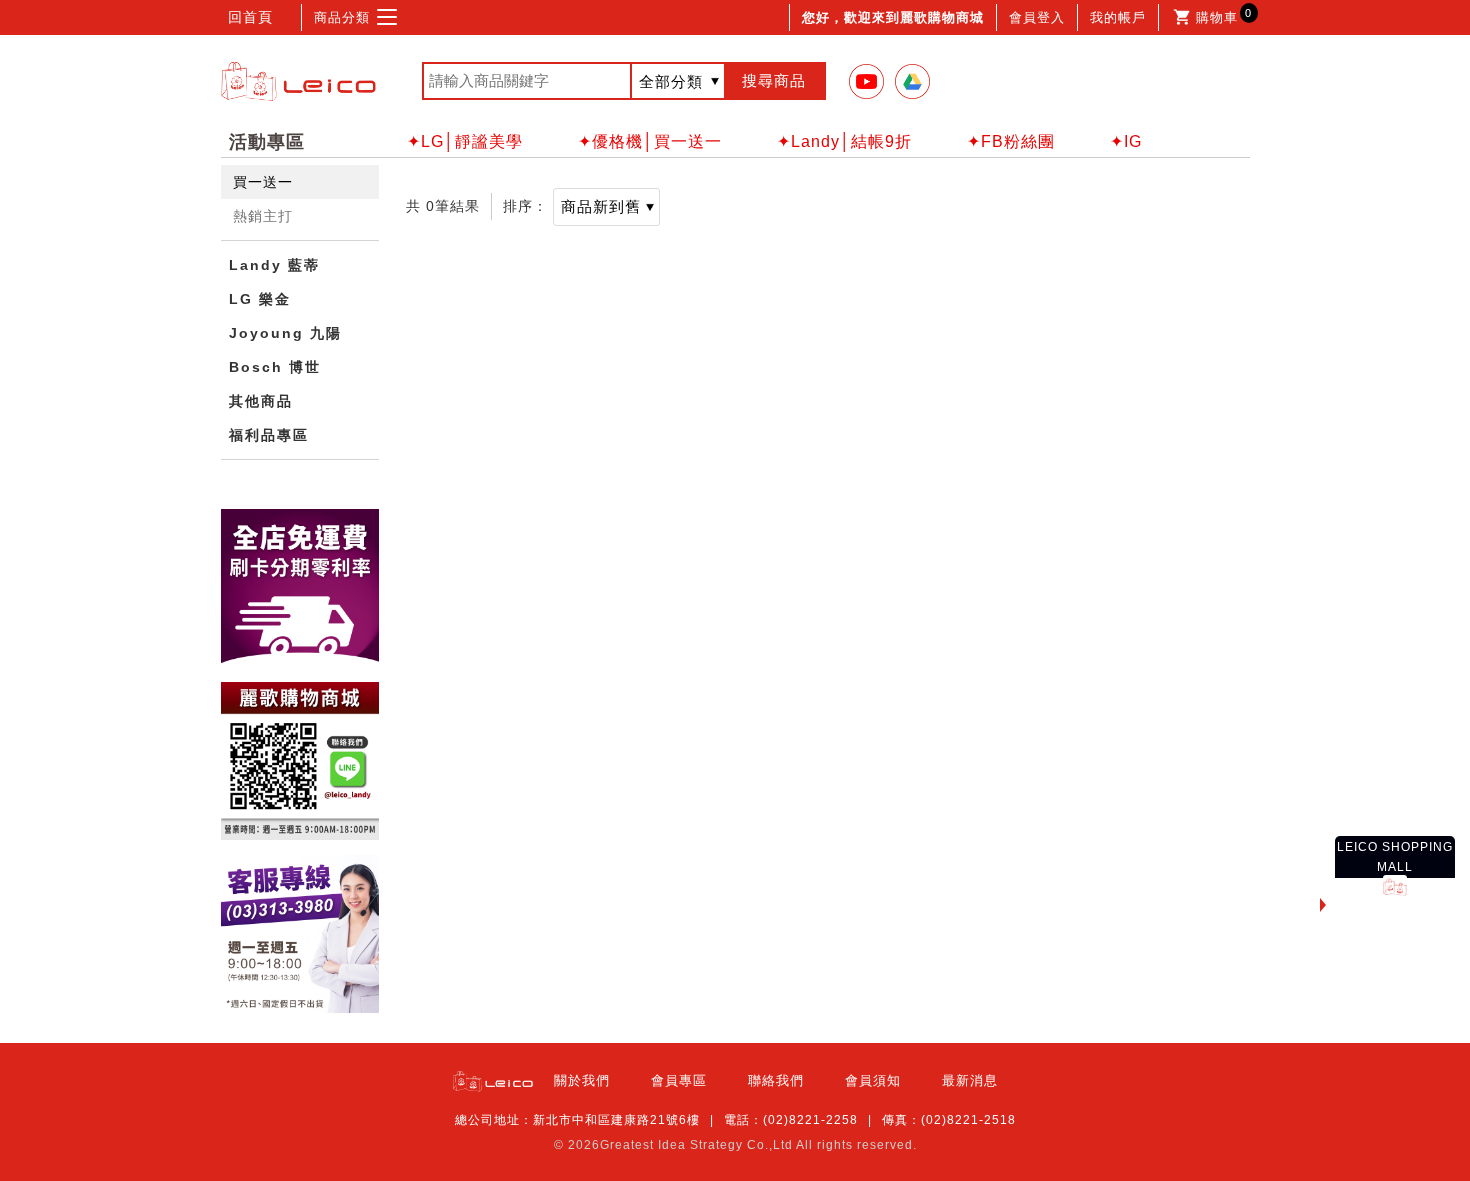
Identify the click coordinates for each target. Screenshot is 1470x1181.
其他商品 (261, 401)
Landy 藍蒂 (274, 265)
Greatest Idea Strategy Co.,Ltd (696, 1145)
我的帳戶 (1118, 17)
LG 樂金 (260, 299)
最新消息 (970, 1080)
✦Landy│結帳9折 (844, 141)
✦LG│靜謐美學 (465, 141)
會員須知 (873, 1080)
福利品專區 (269, 435)
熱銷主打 (263, 216)
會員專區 (679, 1080)
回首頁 (250, 17)
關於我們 (582, 1080)
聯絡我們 (776, 1080)
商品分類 (342, 17)
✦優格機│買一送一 (650, 141)
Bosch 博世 (275, 367)
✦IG (1126, 141)
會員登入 (1037, 17)
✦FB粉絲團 (1011, 141)
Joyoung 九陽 (285, 333)
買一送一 (263, 182)
